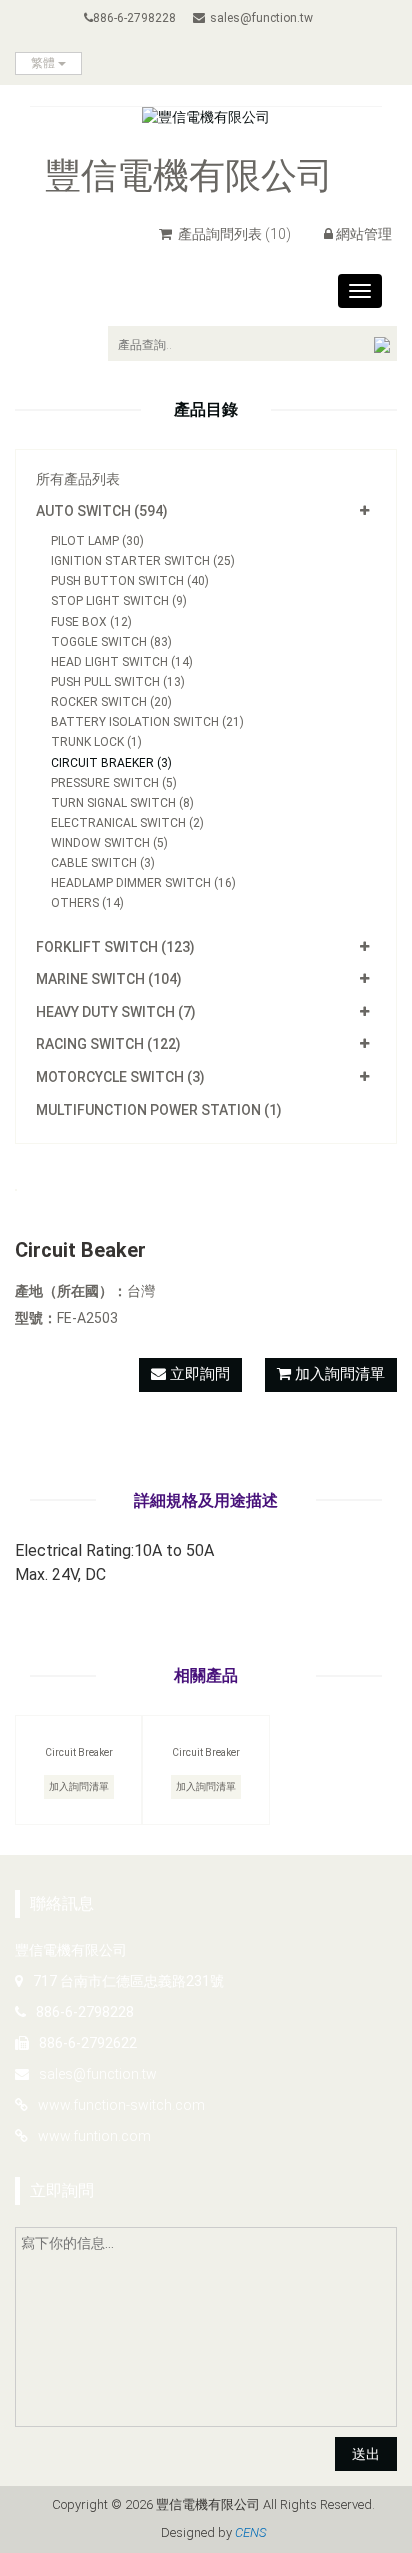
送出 (366, 2454)
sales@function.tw (261, 18)
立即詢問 (198, 1374)
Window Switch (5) (109, 843)
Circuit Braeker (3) (111, 763)
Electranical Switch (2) (127, 823)
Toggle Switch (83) (111, 642)
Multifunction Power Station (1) (159, 1110)
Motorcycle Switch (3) (120, 1077)
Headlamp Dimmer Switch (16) (143, 883)
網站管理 (364, 234)
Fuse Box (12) (91, 622)
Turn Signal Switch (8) (122, 803)
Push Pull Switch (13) (118, 682)
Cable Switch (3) (103, 863)
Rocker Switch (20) (111, 702)
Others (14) (87, 903)
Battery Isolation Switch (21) (147, 722)
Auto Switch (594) (102, 511)
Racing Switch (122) (108, 1044)
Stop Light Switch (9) (119, 601)
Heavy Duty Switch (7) (116, 1012)
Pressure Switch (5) (114, 783)
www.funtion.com (94, 2136)
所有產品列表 (78, 479)
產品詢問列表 (233, 234)
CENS (250, 2532)
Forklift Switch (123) (115, 947)
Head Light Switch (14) (122, 662)
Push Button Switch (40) (130, 581)
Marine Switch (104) (109, 979)
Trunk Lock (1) (96, 742)
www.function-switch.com (121, 2105)
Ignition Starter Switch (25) (143, 561)
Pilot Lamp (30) (97, 541)
